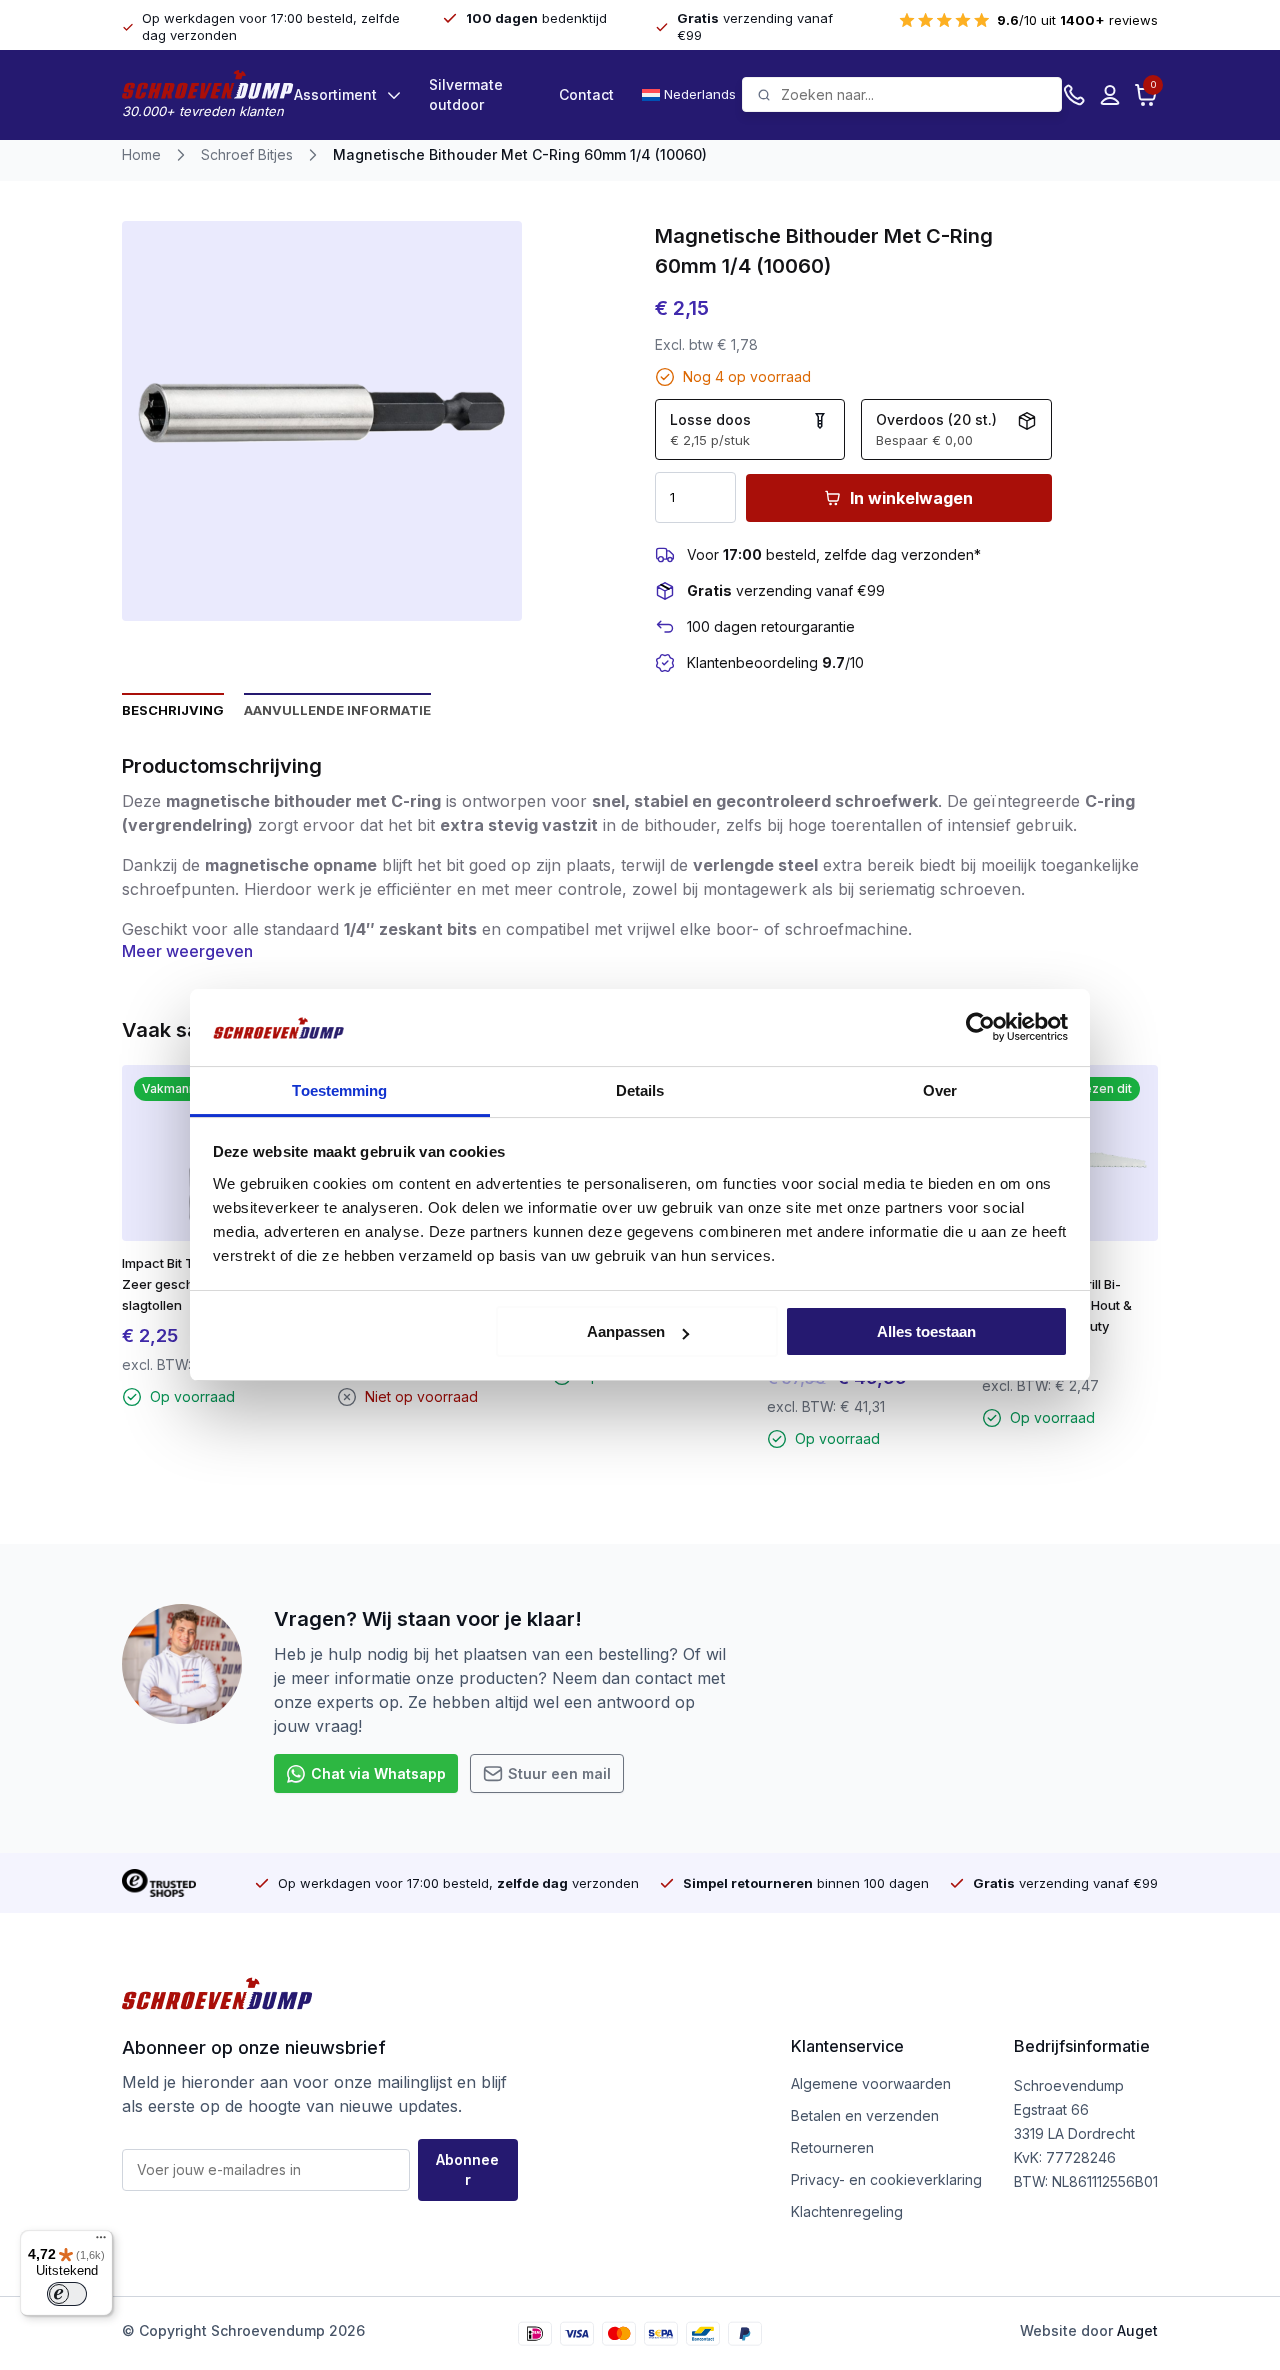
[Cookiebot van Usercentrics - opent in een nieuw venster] (980, 1027)
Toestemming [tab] (339, 1090)
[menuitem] (692, 95)
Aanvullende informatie (337, 710)
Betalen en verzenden (865, 2115)
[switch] (67, 2294)
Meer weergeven (187, 951)
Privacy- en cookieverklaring (886, 2179)
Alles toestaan (926, 1331)
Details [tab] (640, 1090)
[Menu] (101, 2242)
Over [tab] (940, 1090)
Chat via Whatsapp (378, 1773)
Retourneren (832, 2147)
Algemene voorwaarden (871, 2083)
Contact (586, 94)
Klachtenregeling (847, 2211)
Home (141, 154)
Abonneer (467, 2169)
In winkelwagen (911, 498)
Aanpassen (626, 1331)
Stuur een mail (559, 1773)
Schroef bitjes (247, 154)
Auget (1137, 2330)
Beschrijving (173, 710)
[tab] (173, 709)
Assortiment (335, 94)
